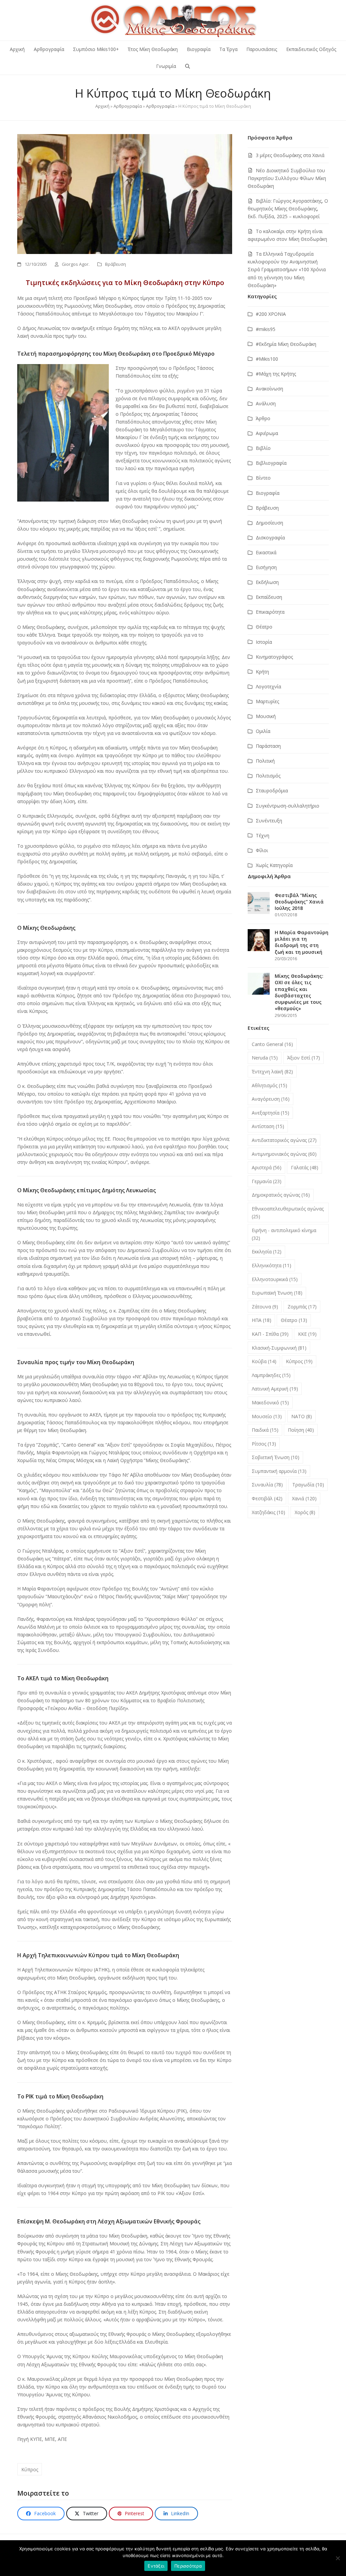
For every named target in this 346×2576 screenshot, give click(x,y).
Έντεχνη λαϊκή (272, 1072)
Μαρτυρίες (267, 701)
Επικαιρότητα (270, 612)
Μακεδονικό (270, 1402)
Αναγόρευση (271, 1099)
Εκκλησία (267, 1252)
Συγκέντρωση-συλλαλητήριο (288, 806)
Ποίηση (301, 1430)
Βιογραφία (268, 493)
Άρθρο (263, 418)
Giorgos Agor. (76, 264)
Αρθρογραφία (128, 106)
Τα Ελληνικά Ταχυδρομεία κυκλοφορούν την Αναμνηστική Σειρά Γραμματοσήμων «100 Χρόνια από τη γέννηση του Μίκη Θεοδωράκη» (287, 269)
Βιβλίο (263, 448)
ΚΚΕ (307, 1334)
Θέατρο (264, 627)
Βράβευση (116, 264)
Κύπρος (30, 2469)
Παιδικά (265, 1430)
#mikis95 (266, 329)
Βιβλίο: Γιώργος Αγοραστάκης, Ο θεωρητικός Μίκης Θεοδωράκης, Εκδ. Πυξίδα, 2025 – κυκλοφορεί (288, 209)
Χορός (305, 1512)
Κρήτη (262, 672)
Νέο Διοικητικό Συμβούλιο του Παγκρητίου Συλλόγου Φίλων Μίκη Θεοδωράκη (287, 178)
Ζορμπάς (302, 1307)
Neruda (265, 1058)
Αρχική (102, 106)
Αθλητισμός (269, 1085)
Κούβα (264, 1361)
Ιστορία (264, 642)
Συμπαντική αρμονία (279, 1471)
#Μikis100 (267, 359)
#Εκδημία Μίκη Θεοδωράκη (286, 344)
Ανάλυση (266, 403)
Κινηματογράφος (274, 657)
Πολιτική (265, 761)
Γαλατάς (305, 1167)
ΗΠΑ (262, 1320)
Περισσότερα (188, 2566)
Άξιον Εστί (304, 1058)
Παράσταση (268, 746)
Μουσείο (267, 1416)
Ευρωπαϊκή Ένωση (277, 1293)
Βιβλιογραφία (271, 463)
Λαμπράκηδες (271, 1375)
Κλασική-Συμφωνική (279, 1348)
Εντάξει (156, 2566)
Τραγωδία (308, 1485)
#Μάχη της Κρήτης (276, 374)
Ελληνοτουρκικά (275, 1279)
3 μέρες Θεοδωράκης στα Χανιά (290, 155)
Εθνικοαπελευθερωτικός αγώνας (288, 1213)
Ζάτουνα (265, 1307)
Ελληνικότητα (271, 1265)
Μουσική (266, 716)
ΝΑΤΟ (302, 1416)
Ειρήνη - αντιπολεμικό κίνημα (284, 1234)
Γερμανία (267, 1181)
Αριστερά (267, 1167)
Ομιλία (263, 731)
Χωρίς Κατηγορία (274, 865)
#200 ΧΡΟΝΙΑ (271, 314)
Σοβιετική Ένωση (276, 1457)
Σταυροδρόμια (272, 790)
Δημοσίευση (269, 523)
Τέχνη (263, 835)
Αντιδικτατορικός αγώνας (284, 1140)
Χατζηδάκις (268, 1512)
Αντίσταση (268, 1126)
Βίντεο (263, 478)
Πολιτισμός (268, 776)
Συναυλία (267, 1485)
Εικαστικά (266, 552)
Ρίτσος (264, 1444)
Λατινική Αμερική (275, 1389)
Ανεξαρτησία (270, 1113)
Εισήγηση (266, 567)
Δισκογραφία (270, 538)
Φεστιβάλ (267, 1498)
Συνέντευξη (269, 821)
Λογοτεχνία (268, 686)
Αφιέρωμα (267, 433)
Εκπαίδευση (269, 597)
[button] (188, 66)
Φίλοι (262, 850)
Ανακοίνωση (269, 389)
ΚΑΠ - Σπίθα (270, 1334)
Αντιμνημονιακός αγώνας (284, 1154)
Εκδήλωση (267, 582)
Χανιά (304, 1498)
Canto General (272, 1044)
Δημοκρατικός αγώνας (281, 1195)
